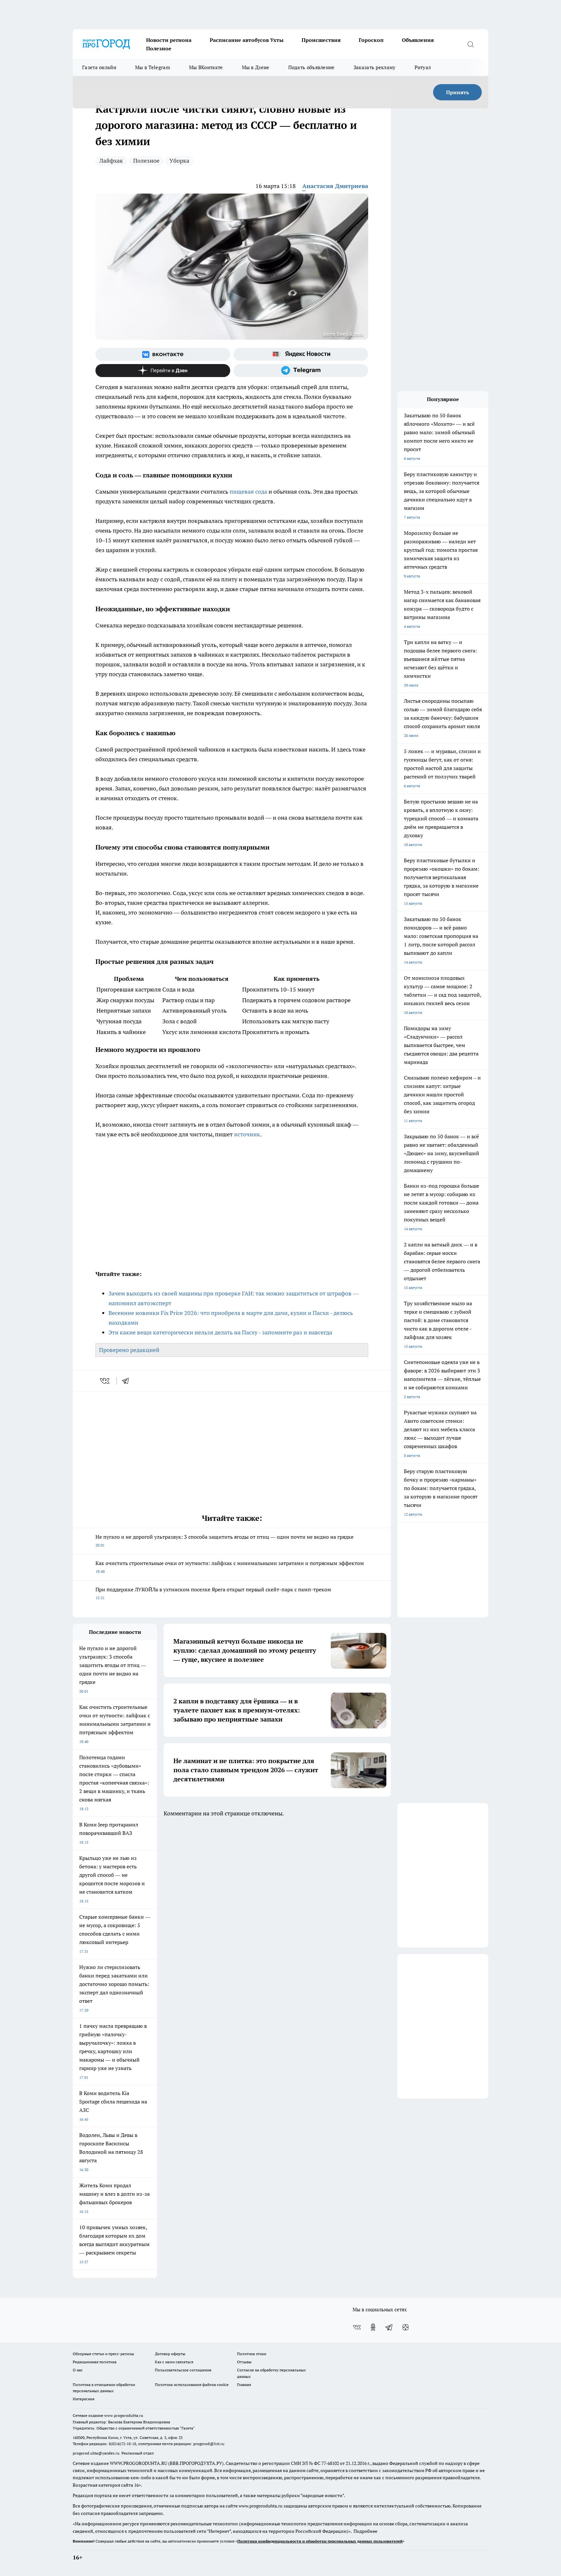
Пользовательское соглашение (183, 2370)
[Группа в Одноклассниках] (373, 2327)
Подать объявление (312, 67)
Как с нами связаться (174, 2362)
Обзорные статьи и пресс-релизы (103, 2354)
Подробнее (365, 2531)
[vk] (105, 1381)
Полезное (159, 48)
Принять (458, 92)
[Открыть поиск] (470, 44)
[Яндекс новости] (301, 354)
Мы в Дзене (256, 67)
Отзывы (244, 2362)
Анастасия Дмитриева (335, 186)
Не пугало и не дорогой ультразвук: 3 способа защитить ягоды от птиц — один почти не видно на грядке (224, 1541)
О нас (78, 2370)
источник (247, 1134)
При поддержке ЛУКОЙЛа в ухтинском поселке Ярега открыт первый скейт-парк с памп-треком (213, 1593)
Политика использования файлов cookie (192, 2385)
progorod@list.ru (209, 2444)
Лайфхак (111, 161)
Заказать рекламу (375, 67)
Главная (244, 2385)
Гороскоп (371, 40)
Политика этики (252, 2354)
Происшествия (321, 40)
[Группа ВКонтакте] (163, 354)
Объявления (418, 40)
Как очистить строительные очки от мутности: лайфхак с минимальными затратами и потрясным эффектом (230, 1567)
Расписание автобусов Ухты (247, 40)
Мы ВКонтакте (206, 67)
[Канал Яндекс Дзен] (163, 371)
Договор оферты (170, 2354)
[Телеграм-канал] (301, 371)
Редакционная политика (95, 2362)
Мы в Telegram (153, 67)
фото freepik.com (343, 334)
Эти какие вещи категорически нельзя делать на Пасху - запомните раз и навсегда (220, 1332)
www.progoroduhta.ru (124, 2415)
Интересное (84, 2399)
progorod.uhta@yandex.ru (97, 2453)
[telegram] (128, 1381)
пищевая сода (248, 492)
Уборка (179, 161)
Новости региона (169, 40)
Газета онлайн (99, 67)
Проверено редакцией (129, 1350)
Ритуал (423, 67)
